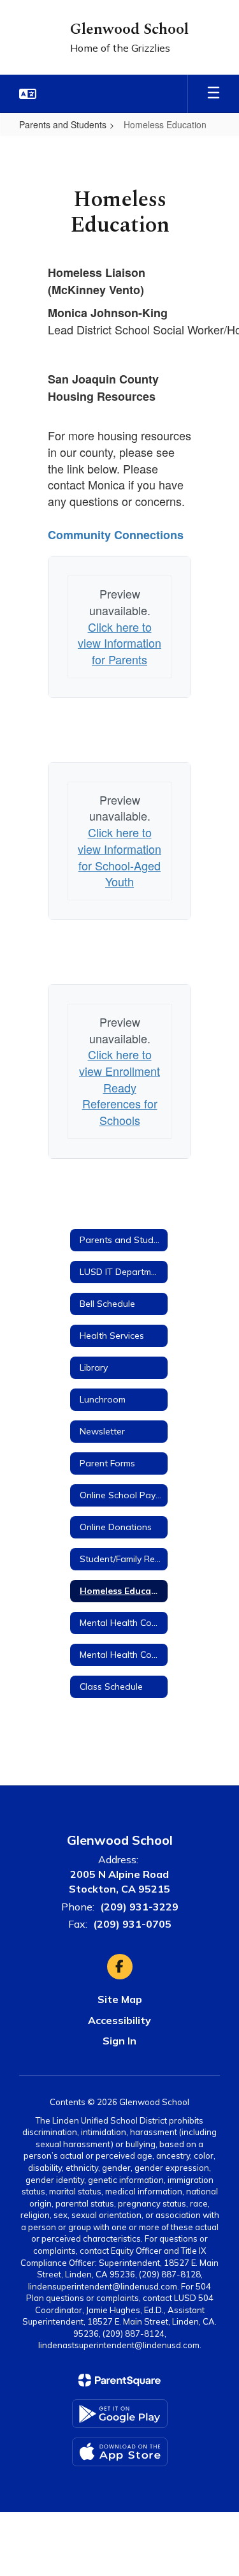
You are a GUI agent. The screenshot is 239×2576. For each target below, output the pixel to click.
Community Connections (116, 535)
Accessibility (119, 2020)
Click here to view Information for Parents (119, 643)
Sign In (119, 2041)
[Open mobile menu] (214, 94)
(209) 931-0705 (132, 1924)
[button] (28, 94)
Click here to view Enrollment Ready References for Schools (119, 1087)
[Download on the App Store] (120, 2452)
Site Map (120, 1999)
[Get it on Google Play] (120, 2414)
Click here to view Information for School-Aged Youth (119, 857)
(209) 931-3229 (139, 1907)
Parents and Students (63, 124)
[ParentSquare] (119, 2380)
